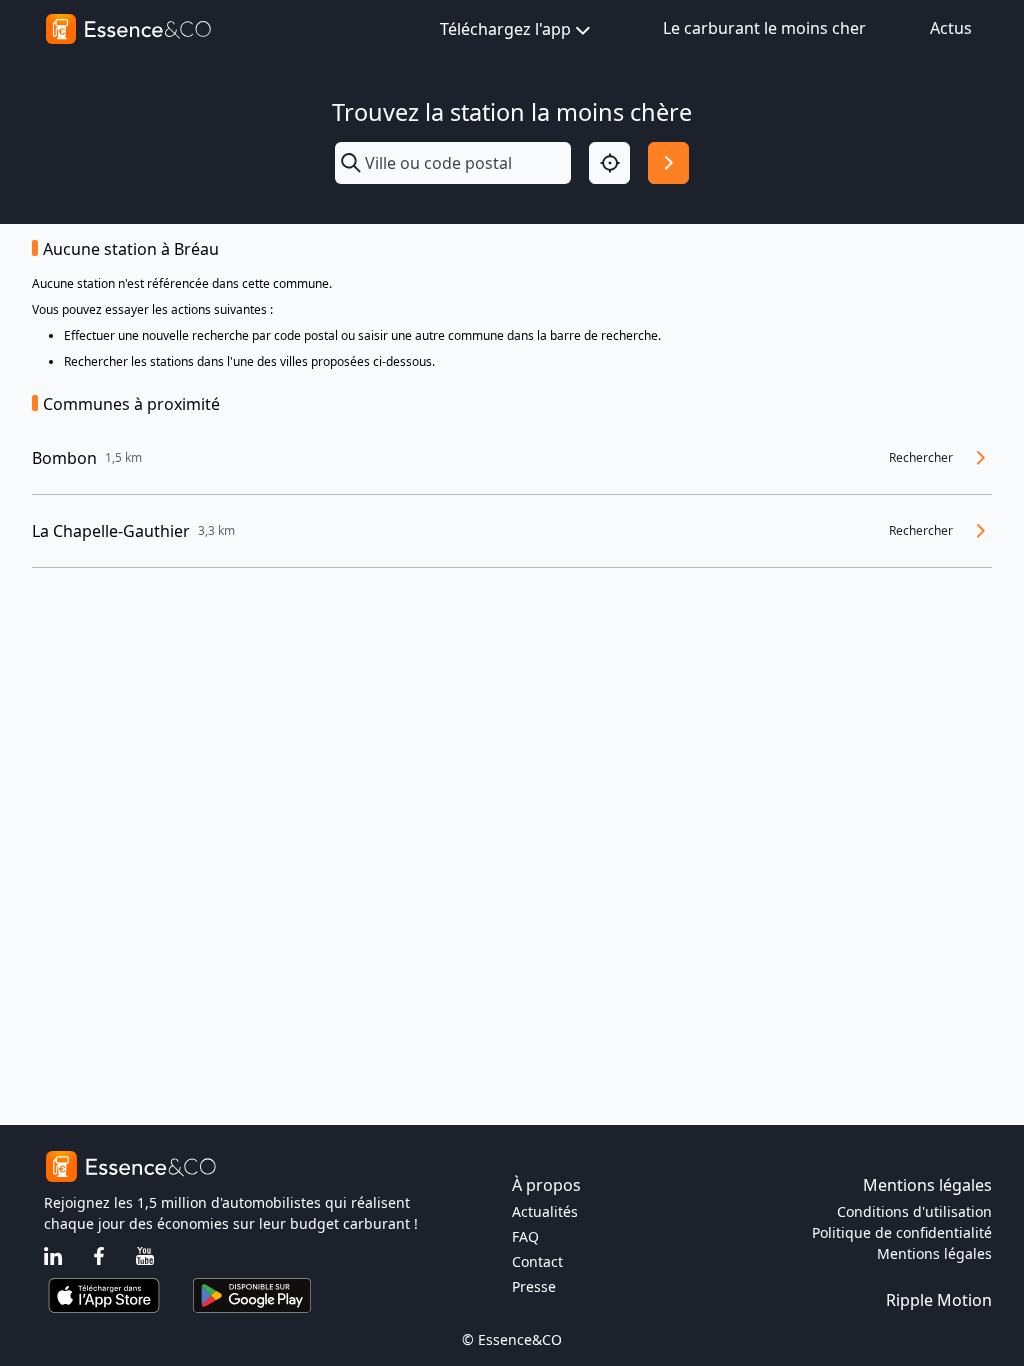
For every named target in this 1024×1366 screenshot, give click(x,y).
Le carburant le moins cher (764, 28)
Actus (951, 28)
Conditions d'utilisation (914, 1211)
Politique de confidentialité (902, 1232)
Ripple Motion (939, 1300)
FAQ (525, 1236)
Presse (534, 1286)
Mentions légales (934, 1253)
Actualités (545, 1211)
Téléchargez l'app (505, 29)
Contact (537, 1261)
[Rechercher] (668, 162)
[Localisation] (609, 162)
